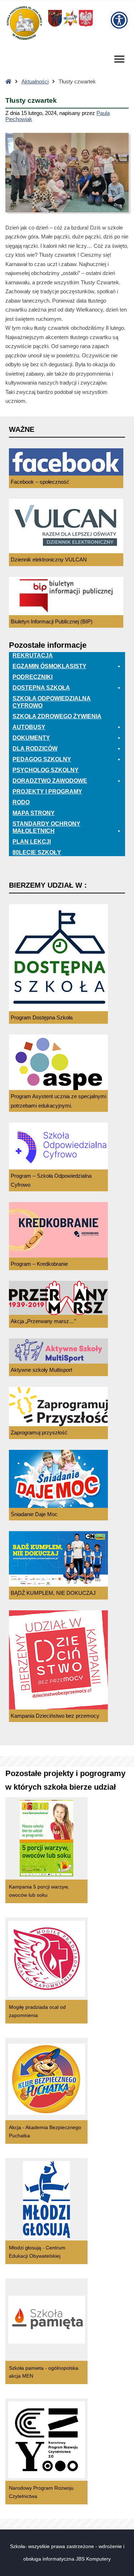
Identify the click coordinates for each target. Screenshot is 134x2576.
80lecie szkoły (37, 852)
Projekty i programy (47, 792)
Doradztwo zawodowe (50, 781)
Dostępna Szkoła (41, 688)
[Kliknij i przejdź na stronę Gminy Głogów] (55, 26)
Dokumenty (31, 738)
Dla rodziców (35, 749)
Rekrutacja (33, 655)
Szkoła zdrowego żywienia (57, 716)
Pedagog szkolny (42, 759)
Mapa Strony (34, 813)
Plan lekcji (32, 842)
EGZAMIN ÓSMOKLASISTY (49, 666)
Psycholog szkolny (46, 770)
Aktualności (35, 81)
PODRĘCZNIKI (33, 677)
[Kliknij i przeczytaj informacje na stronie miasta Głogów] (70, 26)
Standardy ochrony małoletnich (46, 827)
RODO (21, 802)
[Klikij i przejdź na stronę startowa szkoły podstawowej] (24, 23)
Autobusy (29, 727)
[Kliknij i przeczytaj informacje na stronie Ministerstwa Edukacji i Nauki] (86, 26)
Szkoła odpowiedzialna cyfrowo (52, 702)
